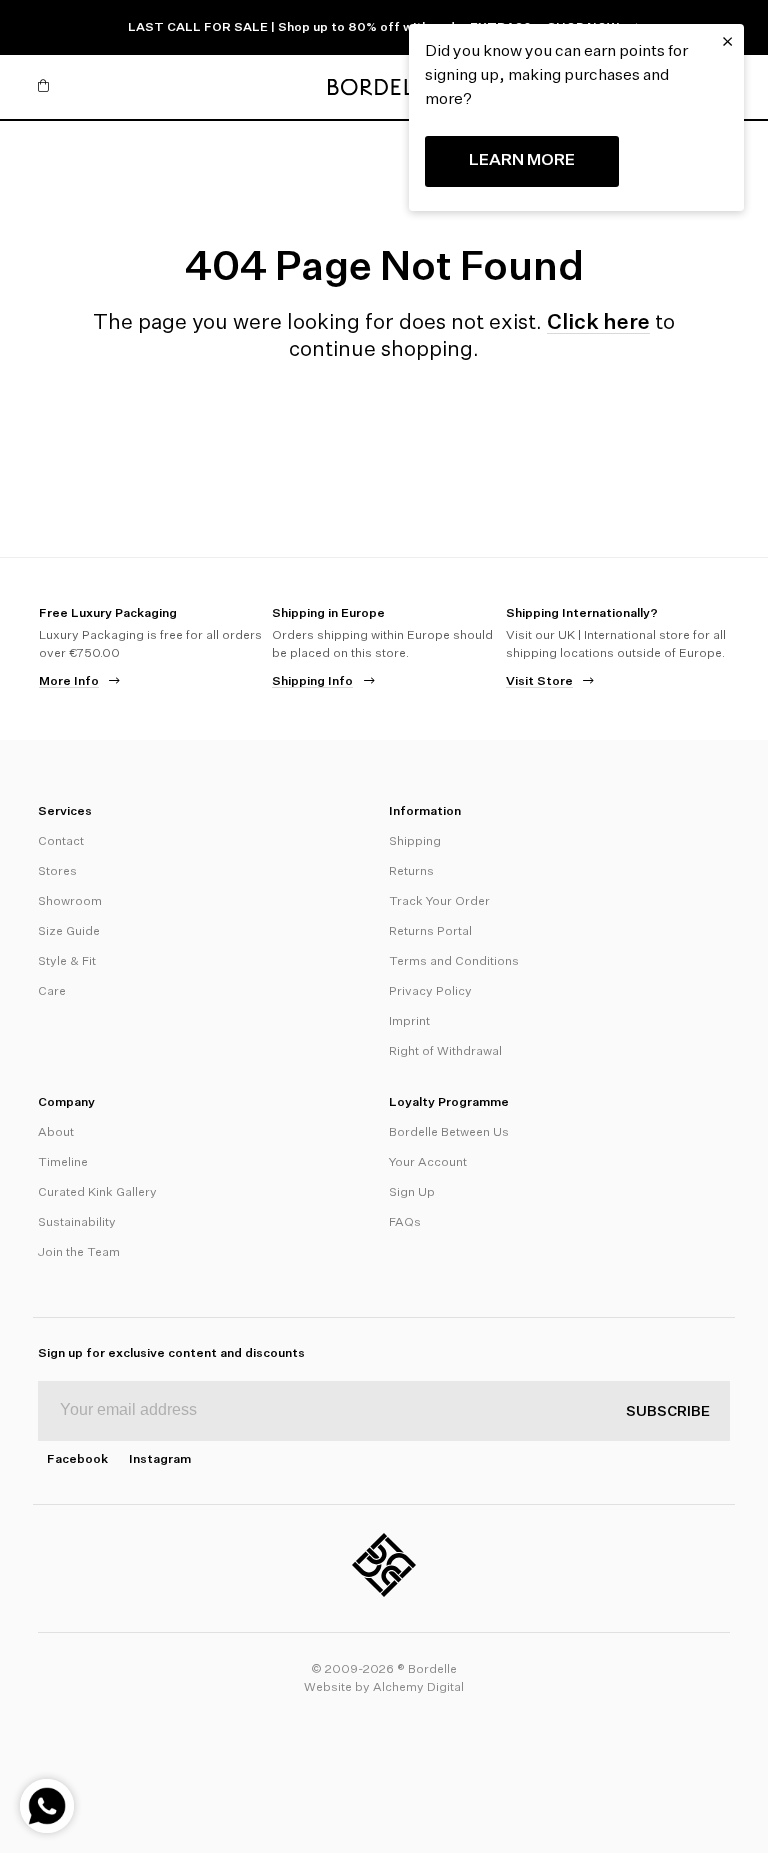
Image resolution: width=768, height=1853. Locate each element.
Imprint (409, 1022)
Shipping (415, 842)
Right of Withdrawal (445, 1052)
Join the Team (79, 1253)
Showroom (70, 902)
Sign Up (412, 1193)
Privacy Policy (430, 992)
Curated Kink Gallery (97, 1193)
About (56, 1133)
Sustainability (77, 1223)
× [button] (727, 42)
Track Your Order (439, 902)
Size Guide (69, 932)
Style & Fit (67, 962)
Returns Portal (430, 932)
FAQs (405, 1223)
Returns (411, 872)
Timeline (63, 1163)
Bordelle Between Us (449, 1133)
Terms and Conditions (454, 962)
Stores (57, 872)
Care (52, 992)
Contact (61, 842)
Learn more (522, 161)
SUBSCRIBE (668, 1412)
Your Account (428, 1163)
